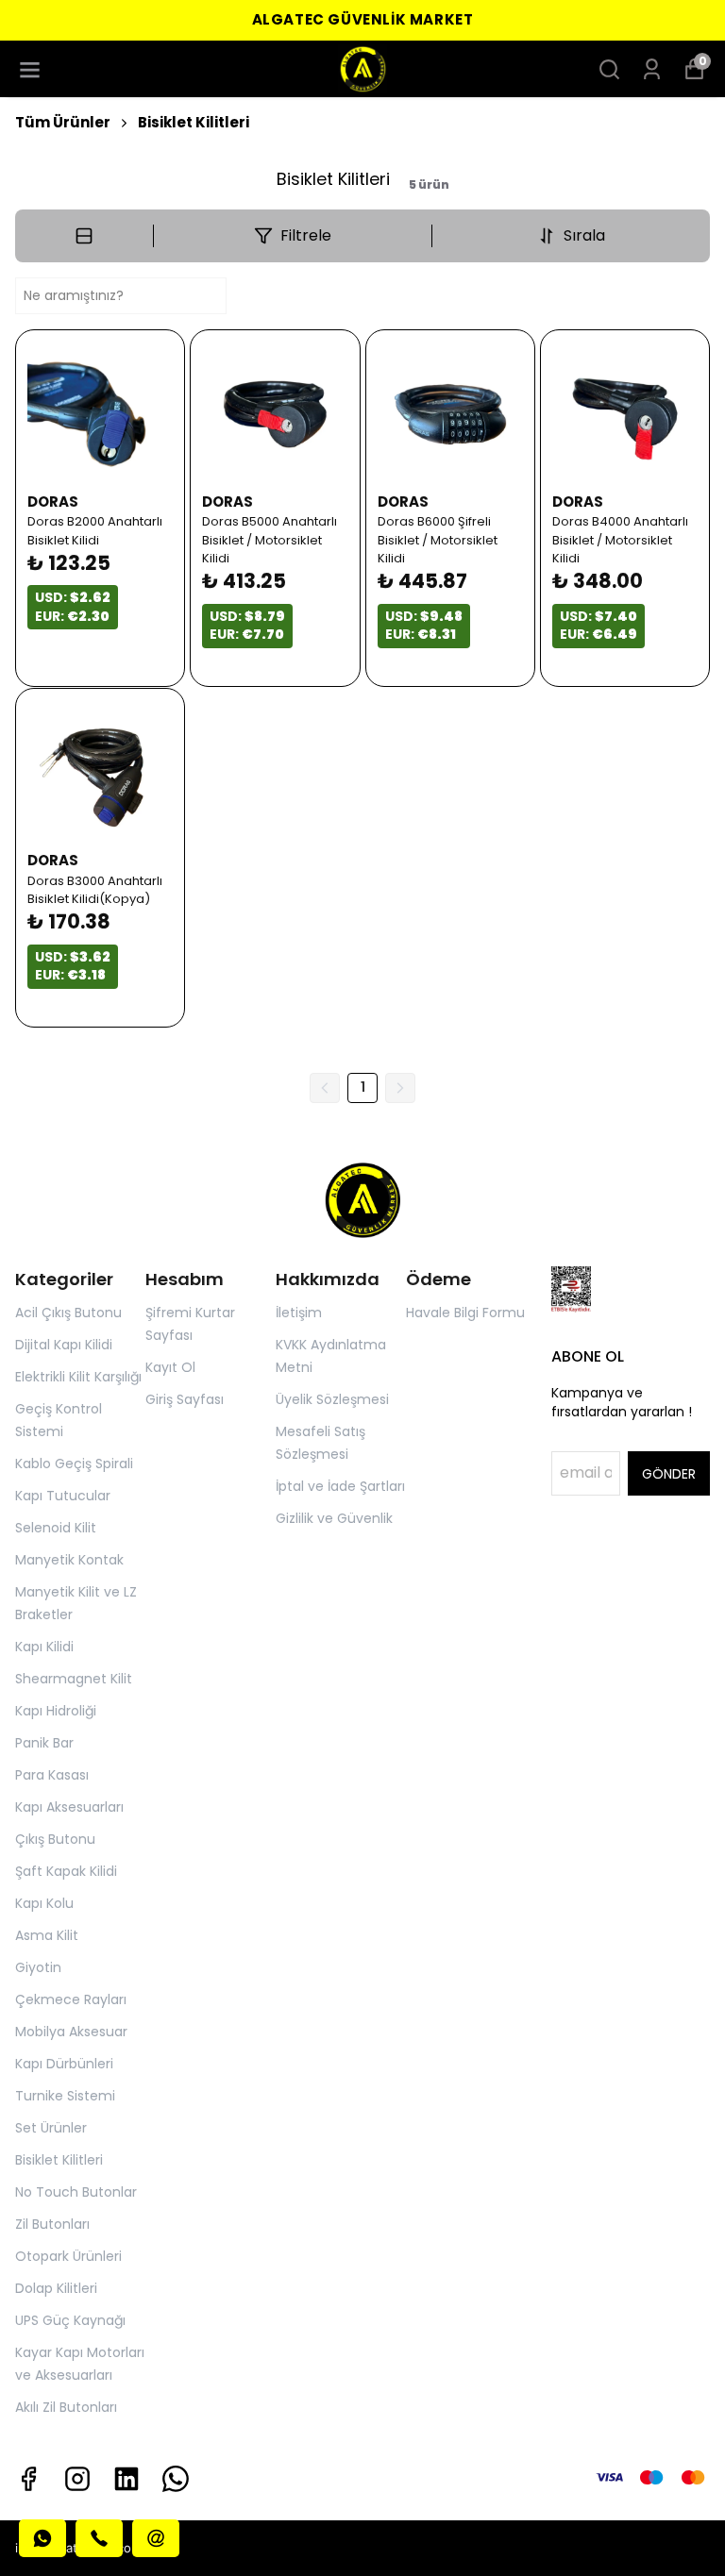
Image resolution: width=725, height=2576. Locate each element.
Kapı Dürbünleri (64, 2064)
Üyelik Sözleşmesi (332, 1399)
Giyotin (38, 1967)
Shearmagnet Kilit (74, 1679)
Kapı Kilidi (44, 1647)
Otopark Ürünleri (68, 2256)
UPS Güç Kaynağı (70, 2320)
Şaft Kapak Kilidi (66, 1871)
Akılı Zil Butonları (66, 2407)
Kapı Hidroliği (56, 1711)
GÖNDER (669, 1474)
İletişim (299, 1313)
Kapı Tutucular (63, 1496)
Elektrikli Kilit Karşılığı (78, 1377)
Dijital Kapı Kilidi (64, 1345)
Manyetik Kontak (69, 1560)
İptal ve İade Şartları (340, 1486)
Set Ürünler (51, 2128)
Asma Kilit (47, 1935)
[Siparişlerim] (652, 69)
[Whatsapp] (176, 2479)
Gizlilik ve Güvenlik (334, 1518)
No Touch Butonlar (76, 2192)
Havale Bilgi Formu (465, 1313)
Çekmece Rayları (71, 1999)
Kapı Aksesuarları (69, 1807)
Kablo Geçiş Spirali (74, 1464)
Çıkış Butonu (55, 1839)
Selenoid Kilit (56, 1528)
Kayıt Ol (170, 1367)
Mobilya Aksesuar (71, 2032)
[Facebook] (28, 2479)
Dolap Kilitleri (56, 2288)
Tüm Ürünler (63, 122)
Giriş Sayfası (185, 1399)
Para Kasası (52, 1775)
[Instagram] (77, 2479)
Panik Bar (44, 1743)
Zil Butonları (52, 2224)
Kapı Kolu (44, 1903)
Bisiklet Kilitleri (194, 122)
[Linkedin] (126, 2479)
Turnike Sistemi (65, 2096)
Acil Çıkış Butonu (68, 1313)
